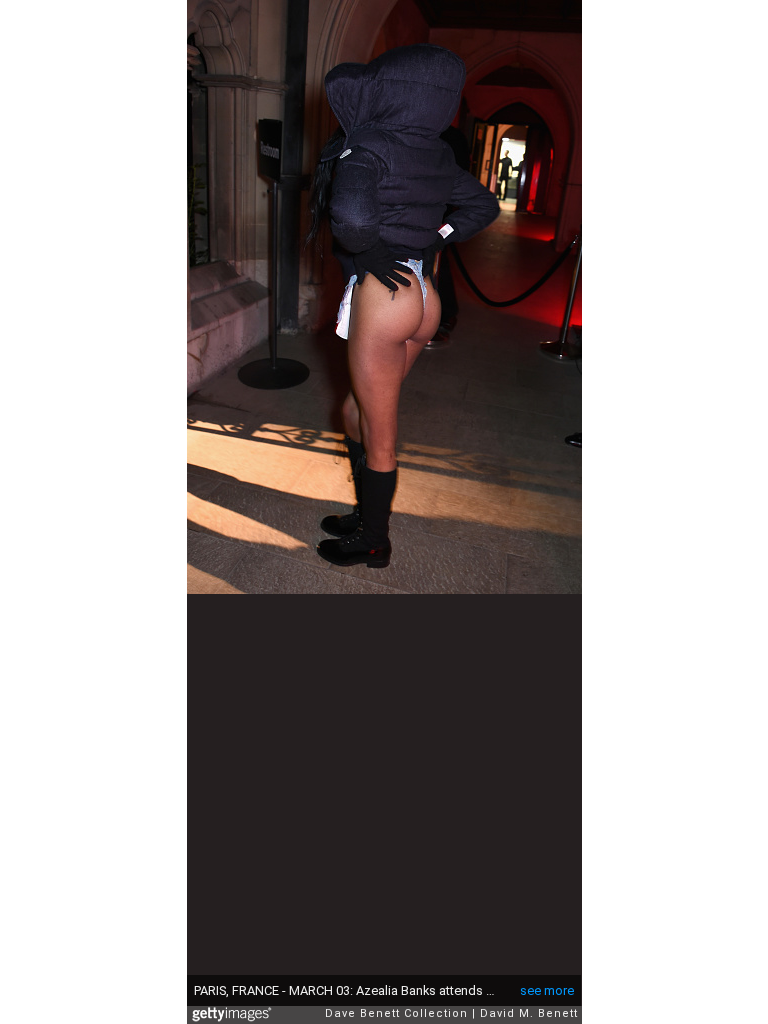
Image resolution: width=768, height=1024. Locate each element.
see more (547, 990)
